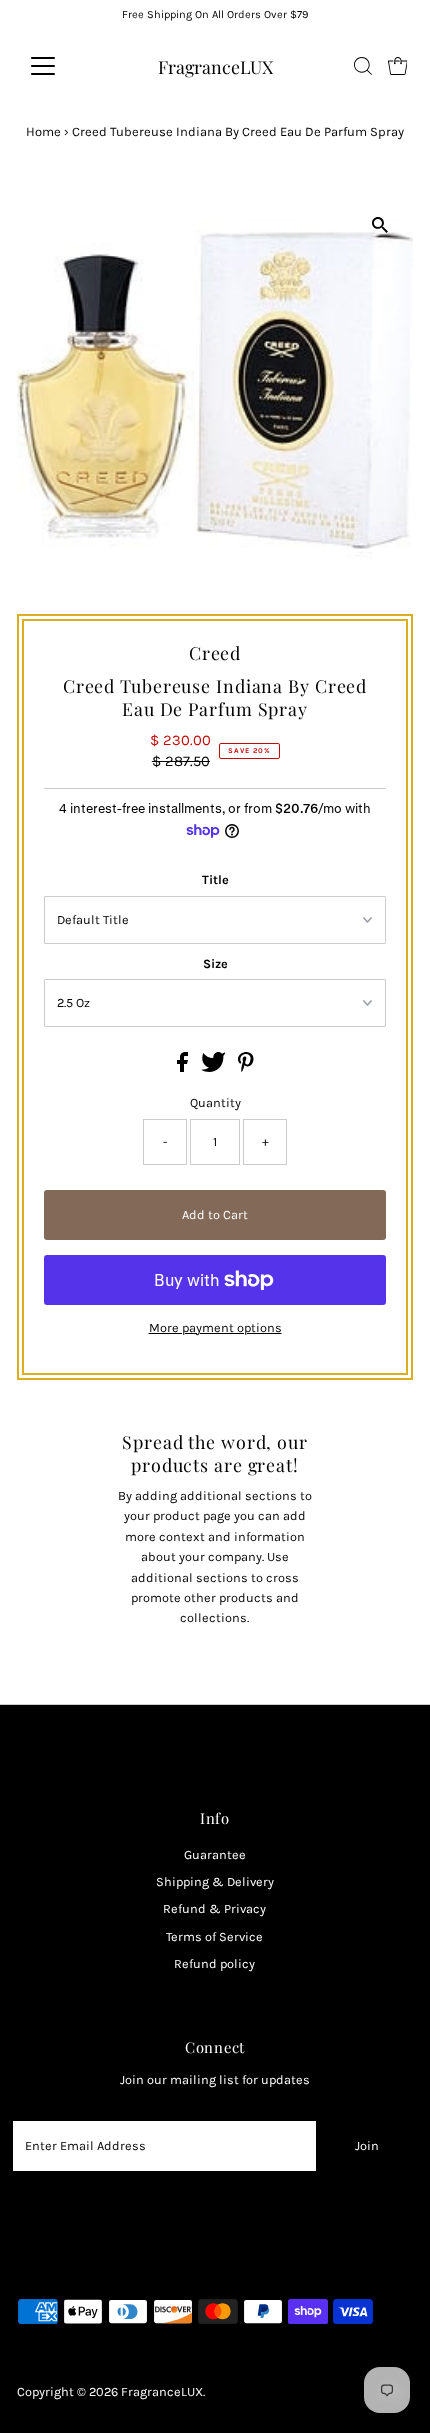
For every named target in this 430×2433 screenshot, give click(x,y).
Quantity (215, 1102)
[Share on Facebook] (184, 1067)
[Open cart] (398, 66)
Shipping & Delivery (215, 1881)
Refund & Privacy (214, 1908)
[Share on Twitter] (215, 1067)
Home (43, 131)
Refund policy (214, 1963)
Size (215, 963)
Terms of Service (214, 1936)
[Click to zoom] (380, 225)
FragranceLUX (215, 66)
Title (215, 879)
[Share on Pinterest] (246, 1067)
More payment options (215, 1327)
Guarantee (215, 1854)
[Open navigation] (64, 66)
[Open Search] (363, 66)
